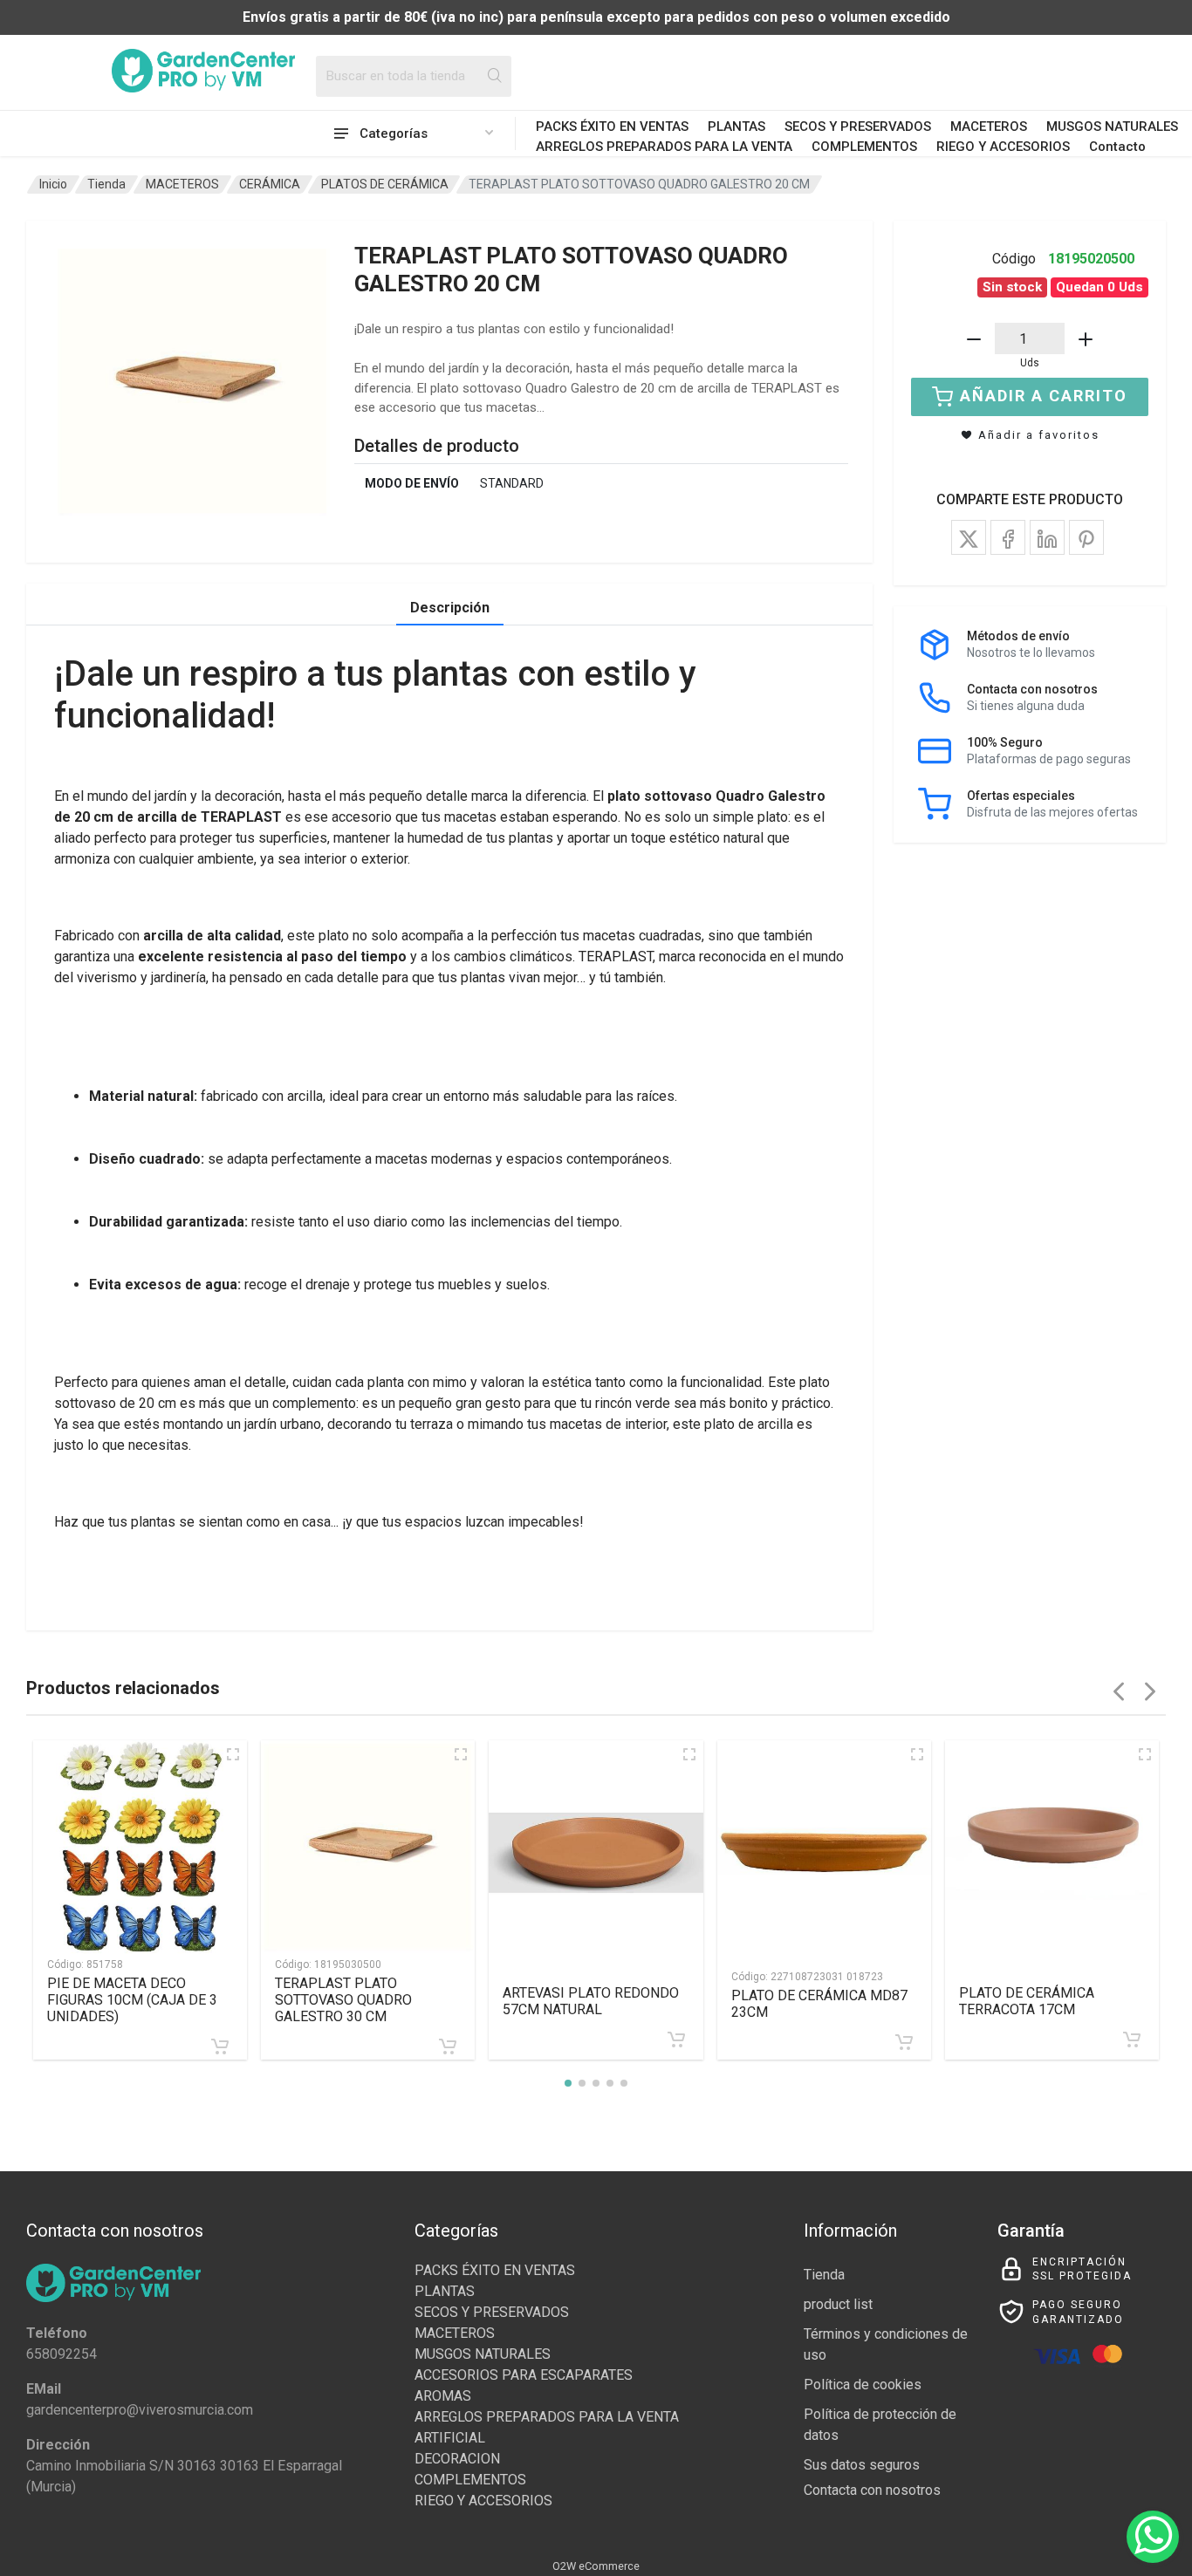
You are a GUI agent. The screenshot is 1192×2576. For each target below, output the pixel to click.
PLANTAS (736, 126)
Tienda (106, 184)
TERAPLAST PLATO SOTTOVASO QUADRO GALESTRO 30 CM (343, 2000)
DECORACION (457, 2459)
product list (838, 2304)
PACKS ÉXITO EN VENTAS (612, 126)
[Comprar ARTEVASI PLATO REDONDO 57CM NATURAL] (676, 2040)
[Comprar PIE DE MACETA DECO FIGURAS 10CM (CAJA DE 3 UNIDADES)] (220, 2046)
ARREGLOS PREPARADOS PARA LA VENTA (664, 147)
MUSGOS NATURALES (1112, 126)
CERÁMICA (270, 184)
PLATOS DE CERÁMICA (385, 184)
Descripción (450, 608)
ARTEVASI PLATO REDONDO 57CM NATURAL (591, 2001)
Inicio (53, 184)
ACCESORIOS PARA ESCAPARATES (524, 2375)
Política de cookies (863, 2385)
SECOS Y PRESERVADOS (858, 126)
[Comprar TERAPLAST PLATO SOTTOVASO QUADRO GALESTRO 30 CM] (448, 2046)
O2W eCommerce (596, 2566)
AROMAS (443, 2396)
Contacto (1117, 147)
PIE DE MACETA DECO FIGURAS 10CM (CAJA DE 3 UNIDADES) (132, 2000)
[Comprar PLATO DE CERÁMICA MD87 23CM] (904, 2042)
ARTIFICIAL (450, 2438)
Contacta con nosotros (872, 2490)
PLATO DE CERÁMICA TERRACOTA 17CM (1027, 2001)
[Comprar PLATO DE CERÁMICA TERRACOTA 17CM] (1132, 2040)
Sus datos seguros (862, 2465)
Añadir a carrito (1044, 396)
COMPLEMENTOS (864, 147)
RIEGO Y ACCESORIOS (1003, 147)
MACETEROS (989, 126)
